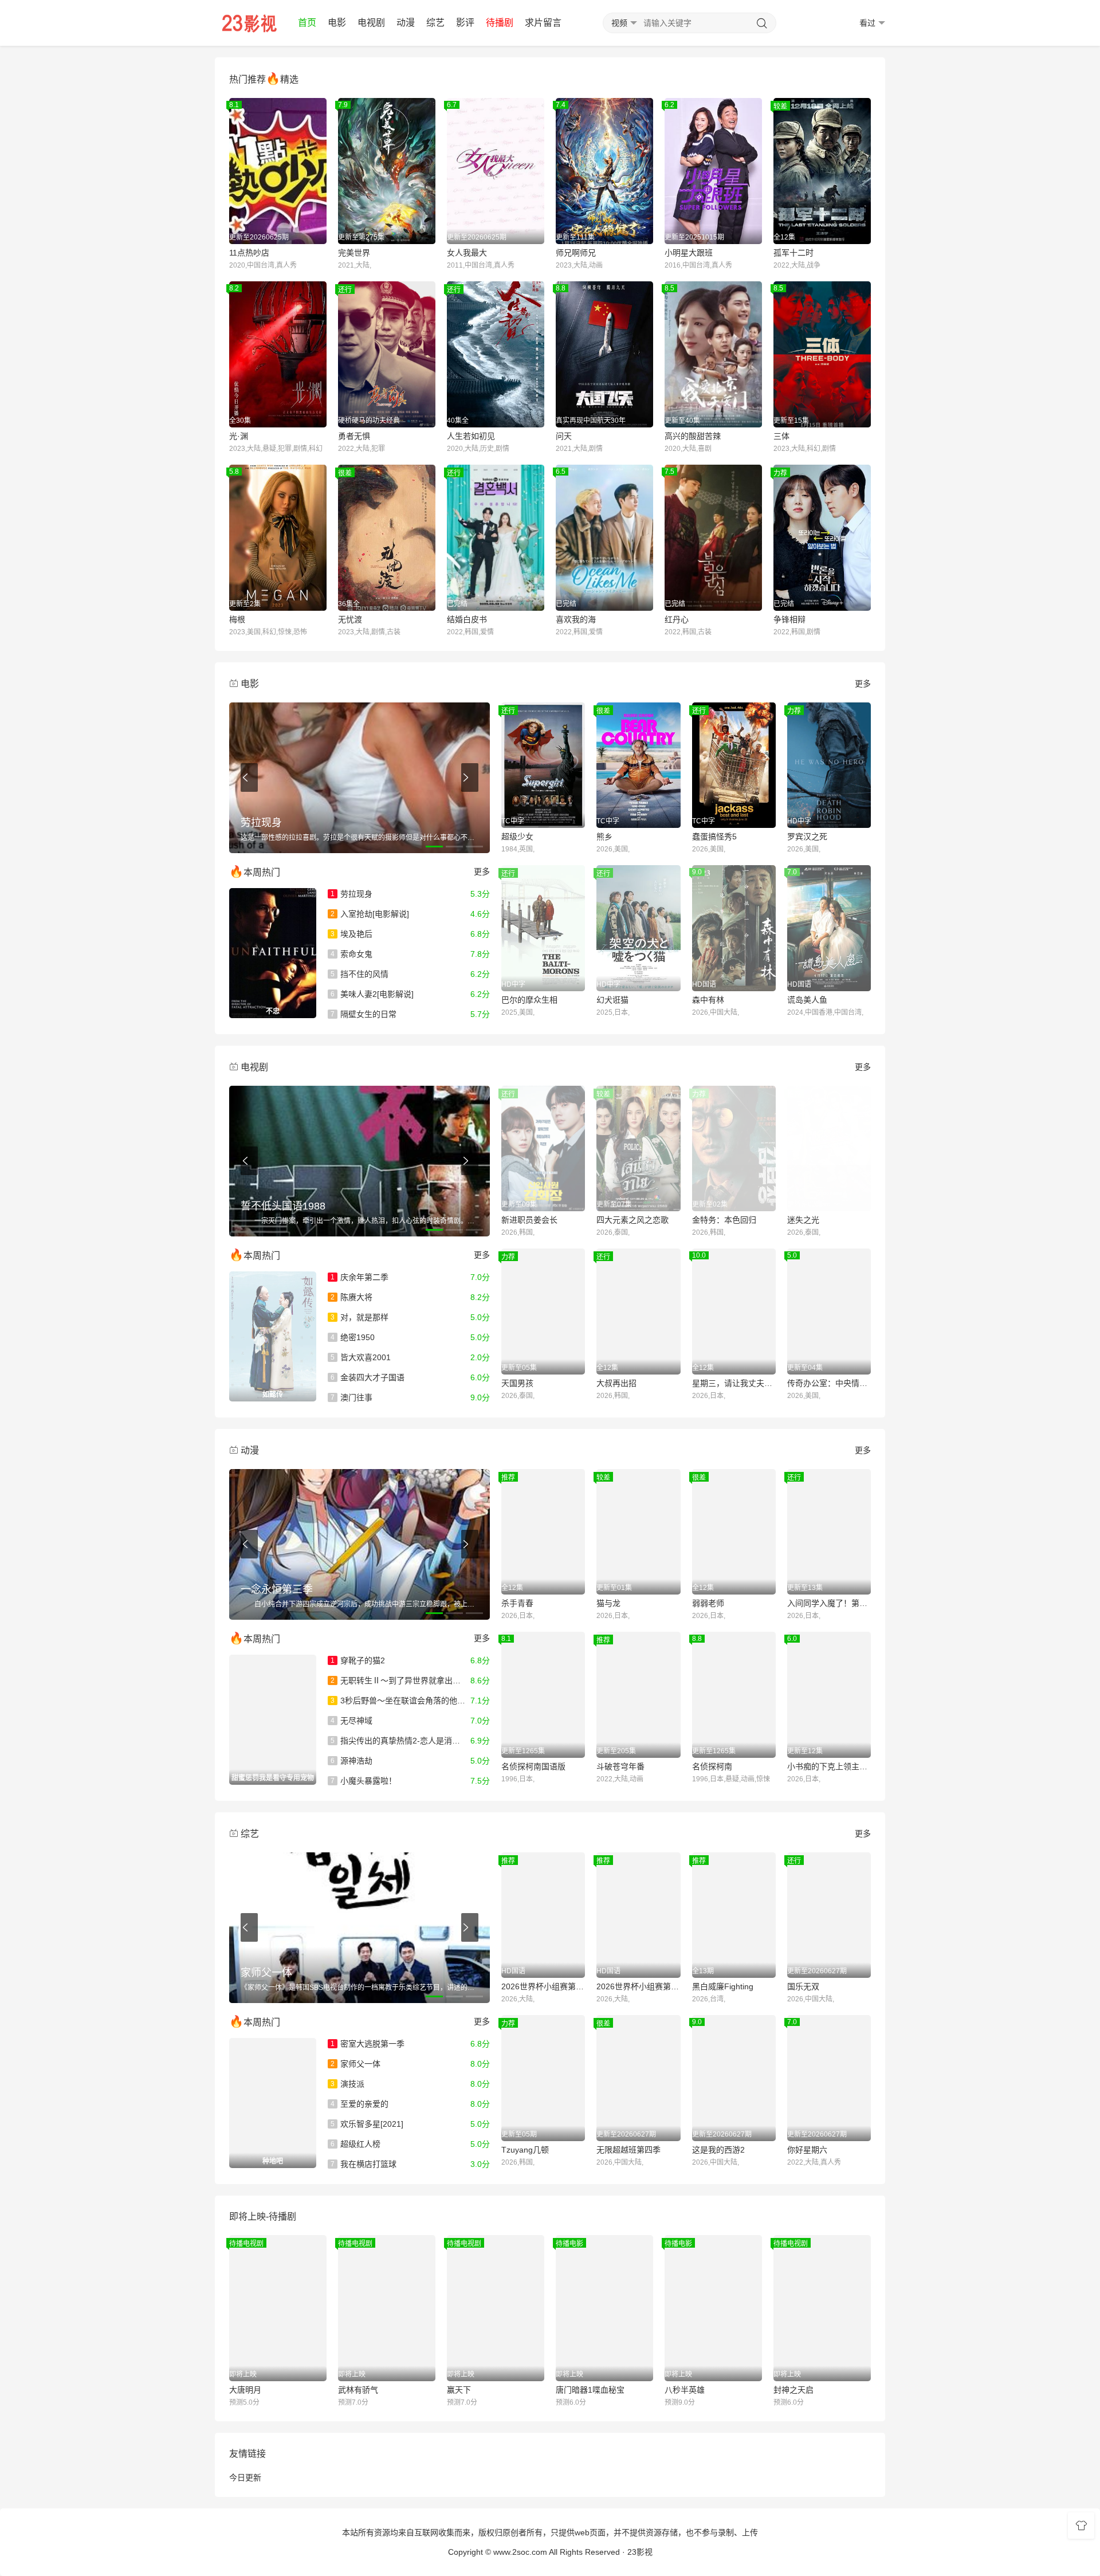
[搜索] (762, 23)
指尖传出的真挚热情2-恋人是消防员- (401, 1741)
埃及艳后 (351, 934)
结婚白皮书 (467, 619)
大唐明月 (245, 2390)
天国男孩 (517, 1383)
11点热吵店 (249, 253)
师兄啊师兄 (576, 253)
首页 (307, 23)
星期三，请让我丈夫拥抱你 (734, 1383)
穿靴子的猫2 (358, 1660)
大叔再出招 (616, 1383)
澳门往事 (351, 1397)
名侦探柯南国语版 (533, 1766)
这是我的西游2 (718, 2150)
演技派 (347, 2084)
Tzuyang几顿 (525, 2150)
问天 (564, 436)
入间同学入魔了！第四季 (829, 1603)
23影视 (640, 2552)
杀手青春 (517, 1603)
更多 (863, 684)
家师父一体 (355, 2064)
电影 (337, 23)
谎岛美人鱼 (807, 1000)
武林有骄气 (358, 2390)
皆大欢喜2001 (361, 1357)
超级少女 (517, 837)
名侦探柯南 (712, 1766)
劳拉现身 (351, 894)
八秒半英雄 (685, 2390)
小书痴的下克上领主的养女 (829, 1766)
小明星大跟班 (689, 253)
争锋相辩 (789, 619)
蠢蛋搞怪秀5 (714, 837)
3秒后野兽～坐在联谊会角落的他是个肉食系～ (418, 1701)
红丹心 (677, 619)
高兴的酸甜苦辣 (693, 436)
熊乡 (604, 837)
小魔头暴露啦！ (364, 1781)
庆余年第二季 (360, 1277)
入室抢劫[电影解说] (370, 914)
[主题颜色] (1081, 2526)
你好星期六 (807, 2150)
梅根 (237, 619)
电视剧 (371, 23)
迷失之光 (803, 1220)
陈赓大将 (351, 1297)
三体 (781, 436)
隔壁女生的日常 (364, 1014)
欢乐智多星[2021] (367, 2124)
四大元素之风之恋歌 (632, 1220)
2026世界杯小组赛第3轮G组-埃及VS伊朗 (543, 1986)
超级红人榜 (355, 2144)
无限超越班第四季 (628, 2150)
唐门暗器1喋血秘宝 (590, 2390)
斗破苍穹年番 (620, 1766)
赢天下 (459, 2390)
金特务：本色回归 (724, 1220)
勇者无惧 (354, 436)
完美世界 (354, 253)
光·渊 (239, 436)
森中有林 (708, 1000)
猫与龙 (608, 1603)
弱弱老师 (708, 1603)
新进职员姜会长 (529, 1220)
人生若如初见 (471, 436)
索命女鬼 (351, 954)
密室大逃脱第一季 (368, 2044)
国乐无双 (803, 1986)
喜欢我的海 (576, 619)
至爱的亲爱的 (360, 2104)
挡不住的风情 (360, 974)
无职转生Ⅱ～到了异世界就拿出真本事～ (408, 1680)
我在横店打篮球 (364, 2164)
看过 (867, 23)
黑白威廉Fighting (723, 1986)
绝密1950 (353, 1337)
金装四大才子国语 (368, 1377)
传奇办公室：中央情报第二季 (829, 1383)
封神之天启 (793, 2390)
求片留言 (543, 23)
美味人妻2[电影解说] (372, 994)
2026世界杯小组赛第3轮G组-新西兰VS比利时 (638, 1986)
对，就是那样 (360, 1317)
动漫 (406, 23)
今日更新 (245, 2477)
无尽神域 (351, 1721)
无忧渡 (350, 619)
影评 (465, 23)
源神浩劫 (351, 1761)
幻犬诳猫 (612, 1000)
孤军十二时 (793, 253)
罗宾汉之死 (807, 837)
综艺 (435, 23)
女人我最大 (467, 253)
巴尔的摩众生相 (529, 1000)
